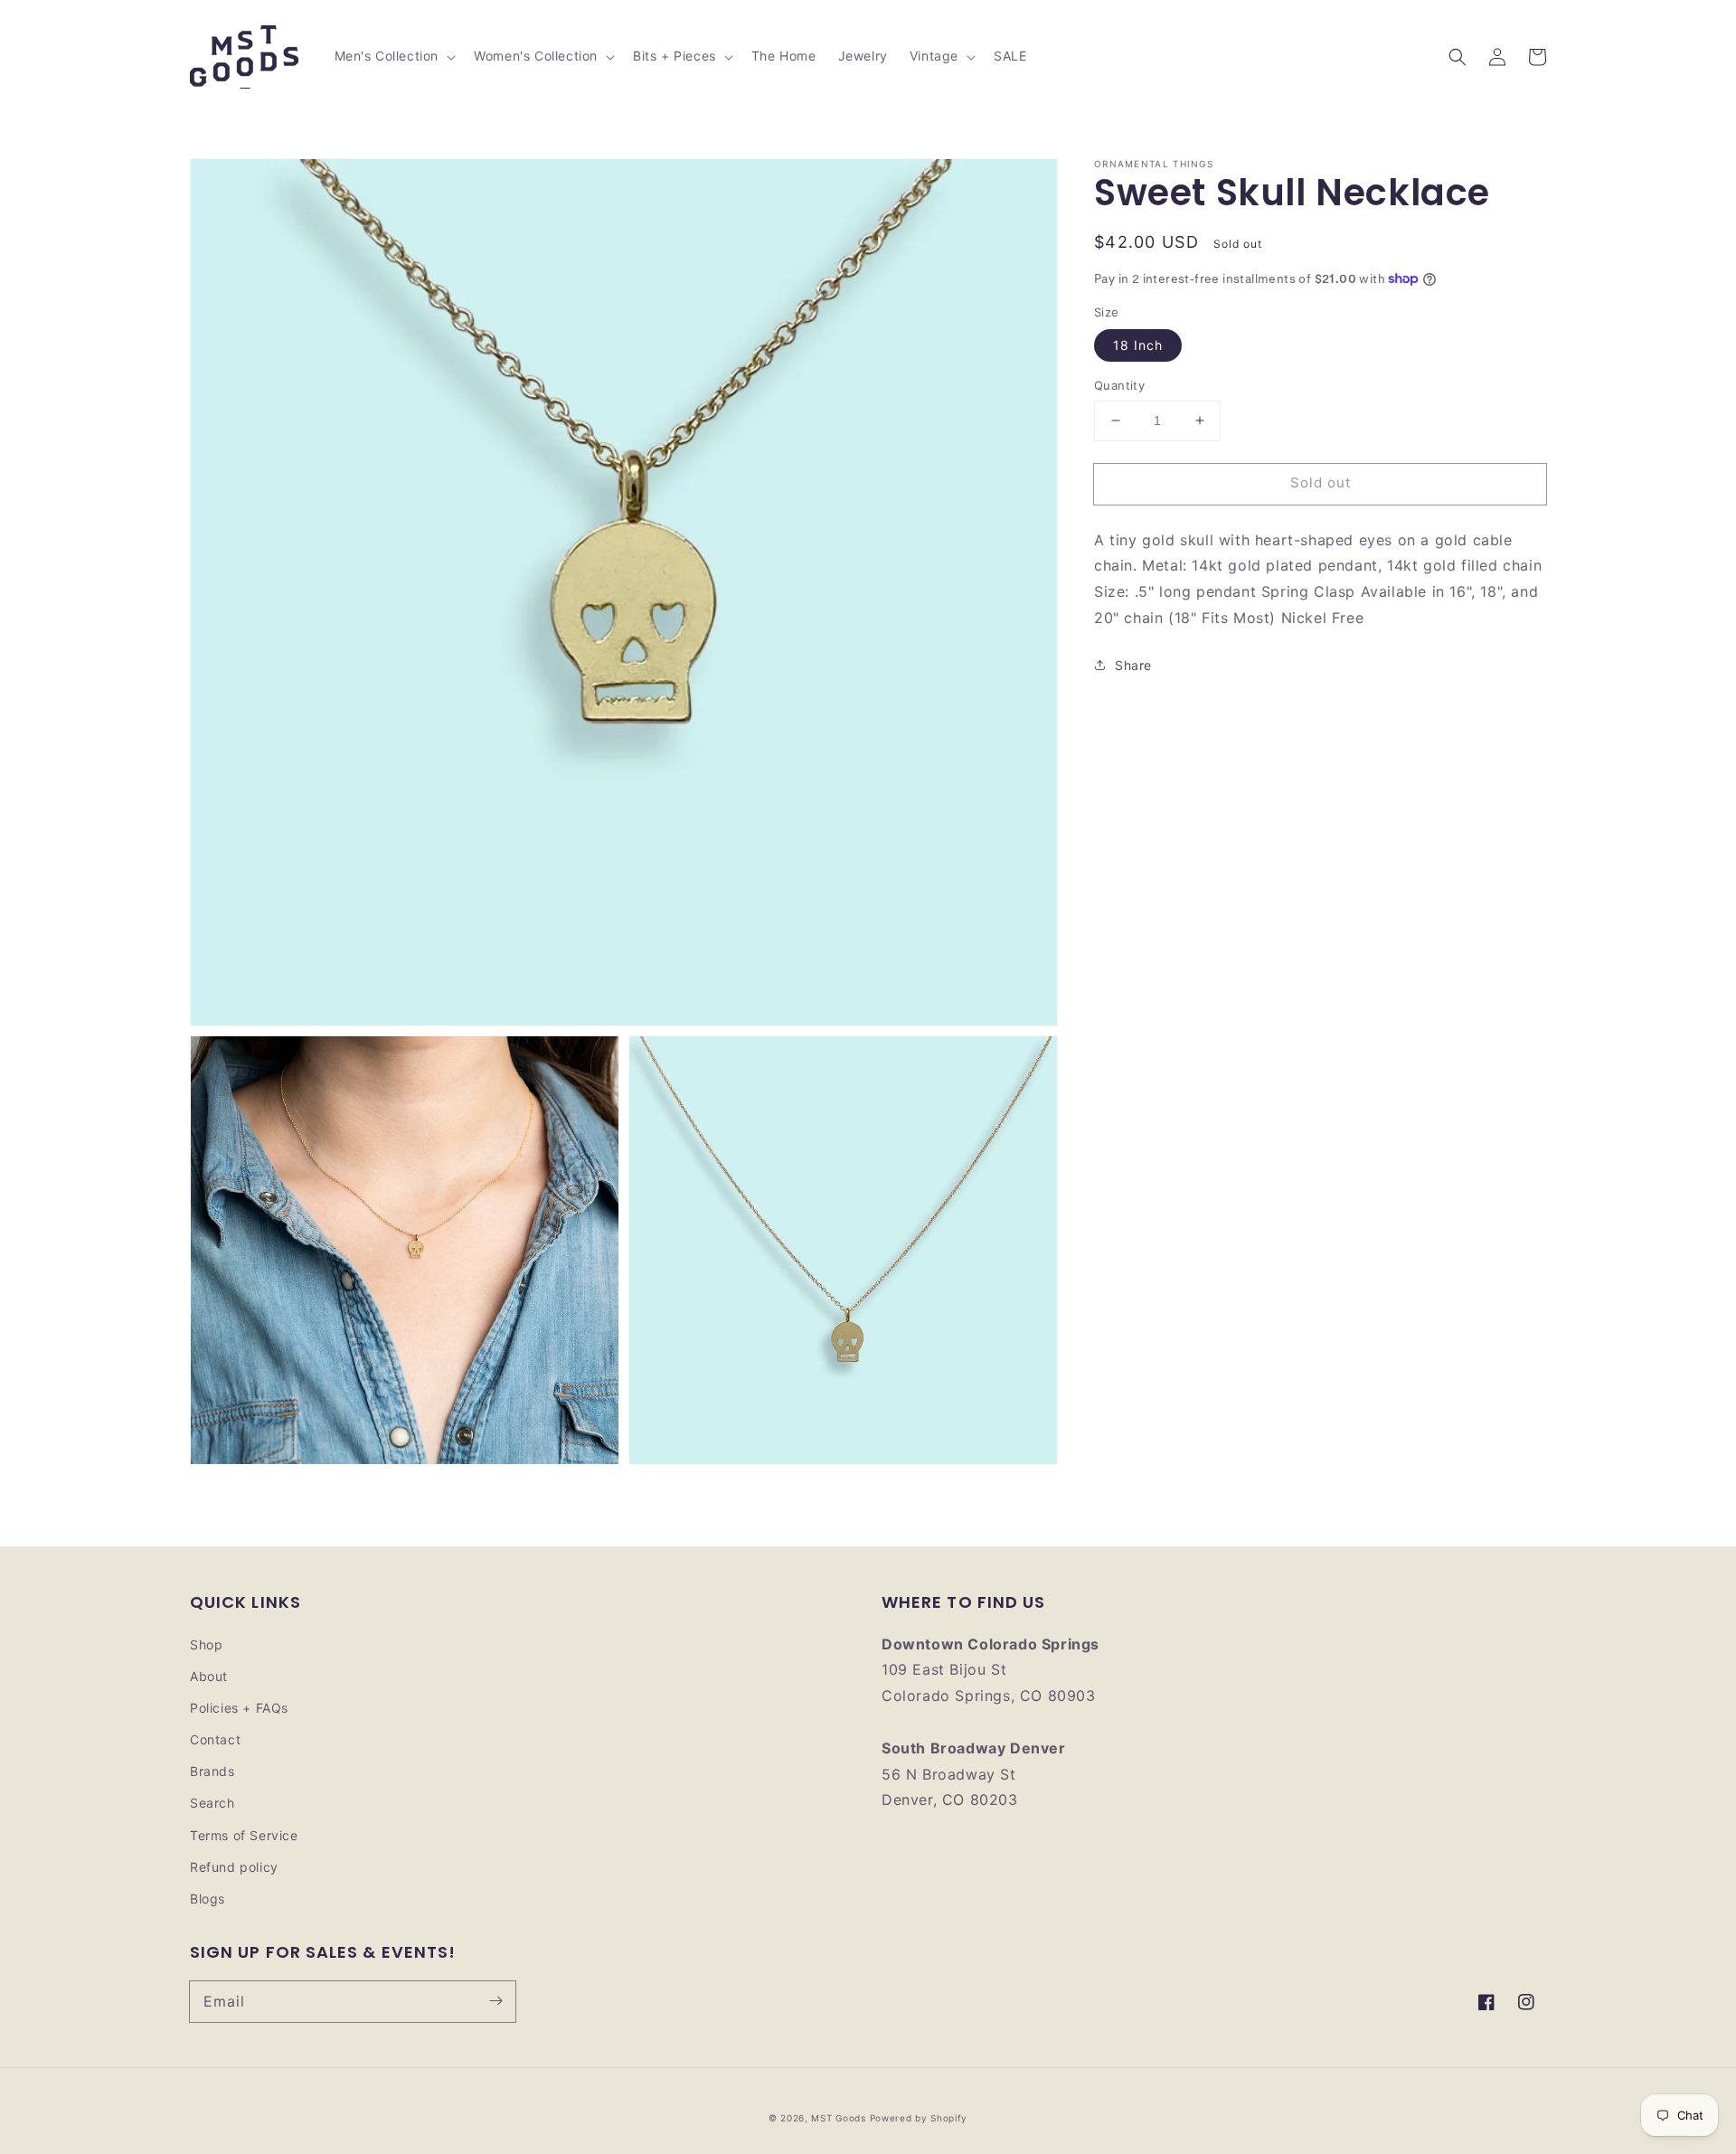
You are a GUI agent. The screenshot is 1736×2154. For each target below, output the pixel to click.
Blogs (208, 1899)
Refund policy (234, 1867)
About (209, 1676)
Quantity (1119, 385)
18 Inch (1138, 345)
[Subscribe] (495, 2001)
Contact (215, 1739)
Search (212, 1803)
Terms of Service (244, 1835)
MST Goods (838, 2118)
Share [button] (1133, 664)
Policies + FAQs (239, 1708)
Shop (206, 1644)
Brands (212, 1771)
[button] (1458, 57)
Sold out (1321, 482)
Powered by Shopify (919, 2118)
